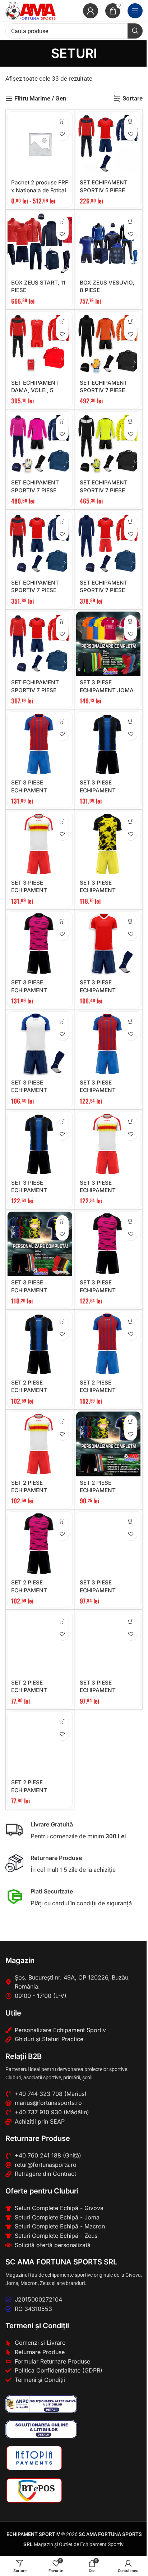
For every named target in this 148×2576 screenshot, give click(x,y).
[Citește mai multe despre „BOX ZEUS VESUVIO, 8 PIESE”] (131, 221)
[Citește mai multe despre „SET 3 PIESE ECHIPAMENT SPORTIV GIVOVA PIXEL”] (131, 1222)
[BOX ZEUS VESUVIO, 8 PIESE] (108, 244)
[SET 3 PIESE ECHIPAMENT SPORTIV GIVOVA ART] (40, 1244)
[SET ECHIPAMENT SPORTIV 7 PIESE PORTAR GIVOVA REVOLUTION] (108, 344)
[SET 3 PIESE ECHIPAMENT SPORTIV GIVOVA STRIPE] (40, 1144)
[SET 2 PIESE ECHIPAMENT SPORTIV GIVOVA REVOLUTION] (40, 1644)
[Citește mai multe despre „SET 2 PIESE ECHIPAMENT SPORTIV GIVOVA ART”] (131, 1421)
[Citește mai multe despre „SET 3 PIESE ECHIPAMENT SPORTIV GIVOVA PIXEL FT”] (62, 922)
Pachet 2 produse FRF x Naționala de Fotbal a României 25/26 (40, 190)
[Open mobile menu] (135, 11)
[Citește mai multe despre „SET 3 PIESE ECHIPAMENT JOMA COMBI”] (131, 621)
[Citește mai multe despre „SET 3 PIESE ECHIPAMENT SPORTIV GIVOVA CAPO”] (131, 1621)
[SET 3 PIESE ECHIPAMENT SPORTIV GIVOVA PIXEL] (108, 1244)
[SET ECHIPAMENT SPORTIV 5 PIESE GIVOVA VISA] (108, 144)
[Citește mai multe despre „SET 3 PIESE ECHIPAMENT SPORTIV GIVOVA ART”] (62, 1222)
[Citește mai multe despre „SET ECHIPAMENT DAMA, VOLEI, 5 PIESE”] (62, 321)
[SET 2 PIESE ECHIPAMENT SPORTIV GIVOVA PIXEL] (40, 1544)
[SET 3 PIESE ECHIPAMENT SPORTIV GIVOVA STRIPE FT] (108, 744)
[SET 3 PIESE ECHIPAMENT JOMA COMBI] (108, 644)
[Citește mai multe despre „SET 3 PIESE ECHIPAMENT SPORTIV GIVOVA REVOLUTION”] (131, 1522)
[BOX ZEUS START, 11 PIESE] (40, 244)
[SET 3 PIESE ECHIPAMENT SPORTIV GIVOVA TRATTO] (108, 1044)
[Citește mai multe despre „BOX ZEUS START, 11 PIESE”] (62, 221)
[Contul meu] (91, 11)
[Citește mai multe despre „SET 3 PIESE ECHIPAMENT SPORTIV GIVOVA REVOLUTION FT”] (131, 922)
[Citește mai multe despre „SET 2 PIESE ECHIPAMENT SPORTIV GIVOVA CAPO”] (62, 1721)
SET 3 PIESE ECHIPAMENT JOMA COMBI (107, 690)
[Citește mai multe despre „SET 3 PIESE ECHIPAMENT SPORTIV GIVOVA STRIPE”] (62, 1121)
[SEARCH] (135, 31)
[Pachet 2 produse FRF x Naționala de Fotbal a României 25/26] (40, 144)
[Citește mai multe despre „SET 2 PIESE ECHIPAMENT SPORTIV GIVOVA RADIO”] (62, 1421)
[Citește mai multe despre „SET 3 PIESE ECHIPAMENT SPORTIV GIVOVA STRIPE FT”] (131, 722)
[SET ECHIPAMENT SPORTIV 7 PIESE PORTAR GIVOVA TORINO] (40, 444)
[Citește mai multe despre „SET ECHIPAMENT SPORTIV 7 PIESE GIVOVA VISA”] (62, 521)
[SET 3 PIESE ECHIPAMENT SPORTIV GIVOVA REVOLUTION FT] (108, 944)
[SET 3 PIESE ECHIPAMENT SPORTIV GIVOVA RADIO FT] (40, 844)
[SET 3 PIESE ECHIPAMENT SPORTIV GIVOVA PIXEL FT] (40, 944)
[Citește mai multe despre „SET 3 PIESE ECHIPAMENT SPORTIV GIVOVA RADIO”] (131, 1121)
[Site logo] (31, 10)
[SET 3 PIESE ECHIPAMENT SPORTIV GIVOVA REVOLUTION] (108, 1544)
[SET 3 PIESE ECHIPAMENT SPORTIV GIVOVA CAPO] (108, 1644)
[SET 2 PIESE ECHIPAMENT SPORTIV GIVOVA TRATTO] (108, 1344)
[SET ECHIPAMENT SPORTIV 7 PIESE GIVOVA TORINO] (40, 644)
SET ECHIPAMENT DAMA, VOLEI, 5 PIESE (35, 390)
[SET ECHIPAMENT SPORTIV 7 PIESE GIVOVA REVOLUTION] (108, 544)
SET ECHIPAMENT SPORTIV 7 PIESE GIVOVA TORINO (35, 690)
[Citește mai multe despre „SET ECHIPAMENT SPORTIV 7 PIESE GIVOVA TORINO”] (62, 621)
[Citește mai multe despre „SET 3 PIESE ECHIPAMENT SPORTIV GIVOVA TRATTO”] (131, 1022)
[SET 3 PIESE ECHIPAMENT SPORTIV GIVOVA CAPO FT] (40, 1044)
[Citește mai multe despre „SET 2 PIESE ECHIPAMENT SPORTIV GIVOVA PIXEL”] (62, 1522)
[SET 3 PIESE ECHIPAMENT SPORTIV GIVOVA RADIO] (108, 1144)
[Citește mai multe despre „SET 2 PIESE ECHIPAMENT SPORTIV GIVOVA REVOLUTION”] (62, 1621)
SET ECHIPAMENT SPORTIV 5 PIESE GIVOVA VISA (104, 190)
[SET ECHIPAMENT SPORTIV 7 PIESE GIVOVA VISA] (40, 544)
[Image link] (41, 2404)
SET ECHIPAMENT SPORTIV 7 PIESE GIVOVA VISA (35, 590)
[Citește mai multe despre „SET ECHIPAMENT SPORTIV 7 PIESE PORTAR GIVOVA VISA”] (131, 422)
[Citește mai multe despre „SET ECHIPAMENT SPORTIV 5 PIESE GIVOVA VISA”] (131, 122)
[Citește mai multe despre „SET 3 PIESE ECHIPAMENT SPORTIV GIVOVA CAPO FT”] (62, 1022)
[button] (62, 122)
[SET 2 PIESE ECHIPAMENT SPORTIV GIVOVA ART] (108, 1444)
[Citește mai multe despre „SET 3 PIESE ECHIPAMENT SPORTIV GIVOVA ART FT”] (131, 821)
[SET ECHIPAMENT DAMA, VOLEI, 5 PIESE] (40, 344)
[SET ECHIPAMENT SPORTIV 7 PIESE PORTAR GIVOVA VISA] (108, 444)
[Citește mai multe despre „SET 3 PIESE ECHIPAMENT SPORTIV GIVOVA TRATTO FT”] (62, 722)
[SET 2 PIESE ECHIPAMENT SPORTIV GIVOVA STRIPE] (40, 1344)
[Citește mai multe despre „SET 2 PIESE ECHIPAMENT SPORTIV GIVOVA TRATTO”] (131, 1321)
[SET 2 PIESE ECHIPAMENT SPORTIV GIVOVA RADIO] (40, 1444)
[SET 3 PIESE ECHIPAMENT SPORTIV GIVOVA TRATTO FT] (40, 744)
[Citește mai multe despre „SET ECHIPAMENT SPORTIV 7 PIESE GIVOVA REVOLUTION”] (131, 521)
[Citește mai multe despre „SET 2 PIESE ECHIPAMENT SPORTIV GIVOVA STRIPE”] (62, 1321)
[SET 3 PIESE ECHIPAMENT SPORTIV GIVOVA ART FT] (108, 844)
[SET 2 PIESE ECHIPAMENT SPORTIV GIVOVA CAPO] (40, 1744)
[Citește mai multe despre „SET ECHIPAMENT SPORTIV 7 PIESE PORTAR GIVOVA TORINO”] (62, 422)
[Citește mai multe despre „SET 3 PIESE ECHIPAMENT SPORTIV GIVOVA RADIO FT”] (62, 821)
